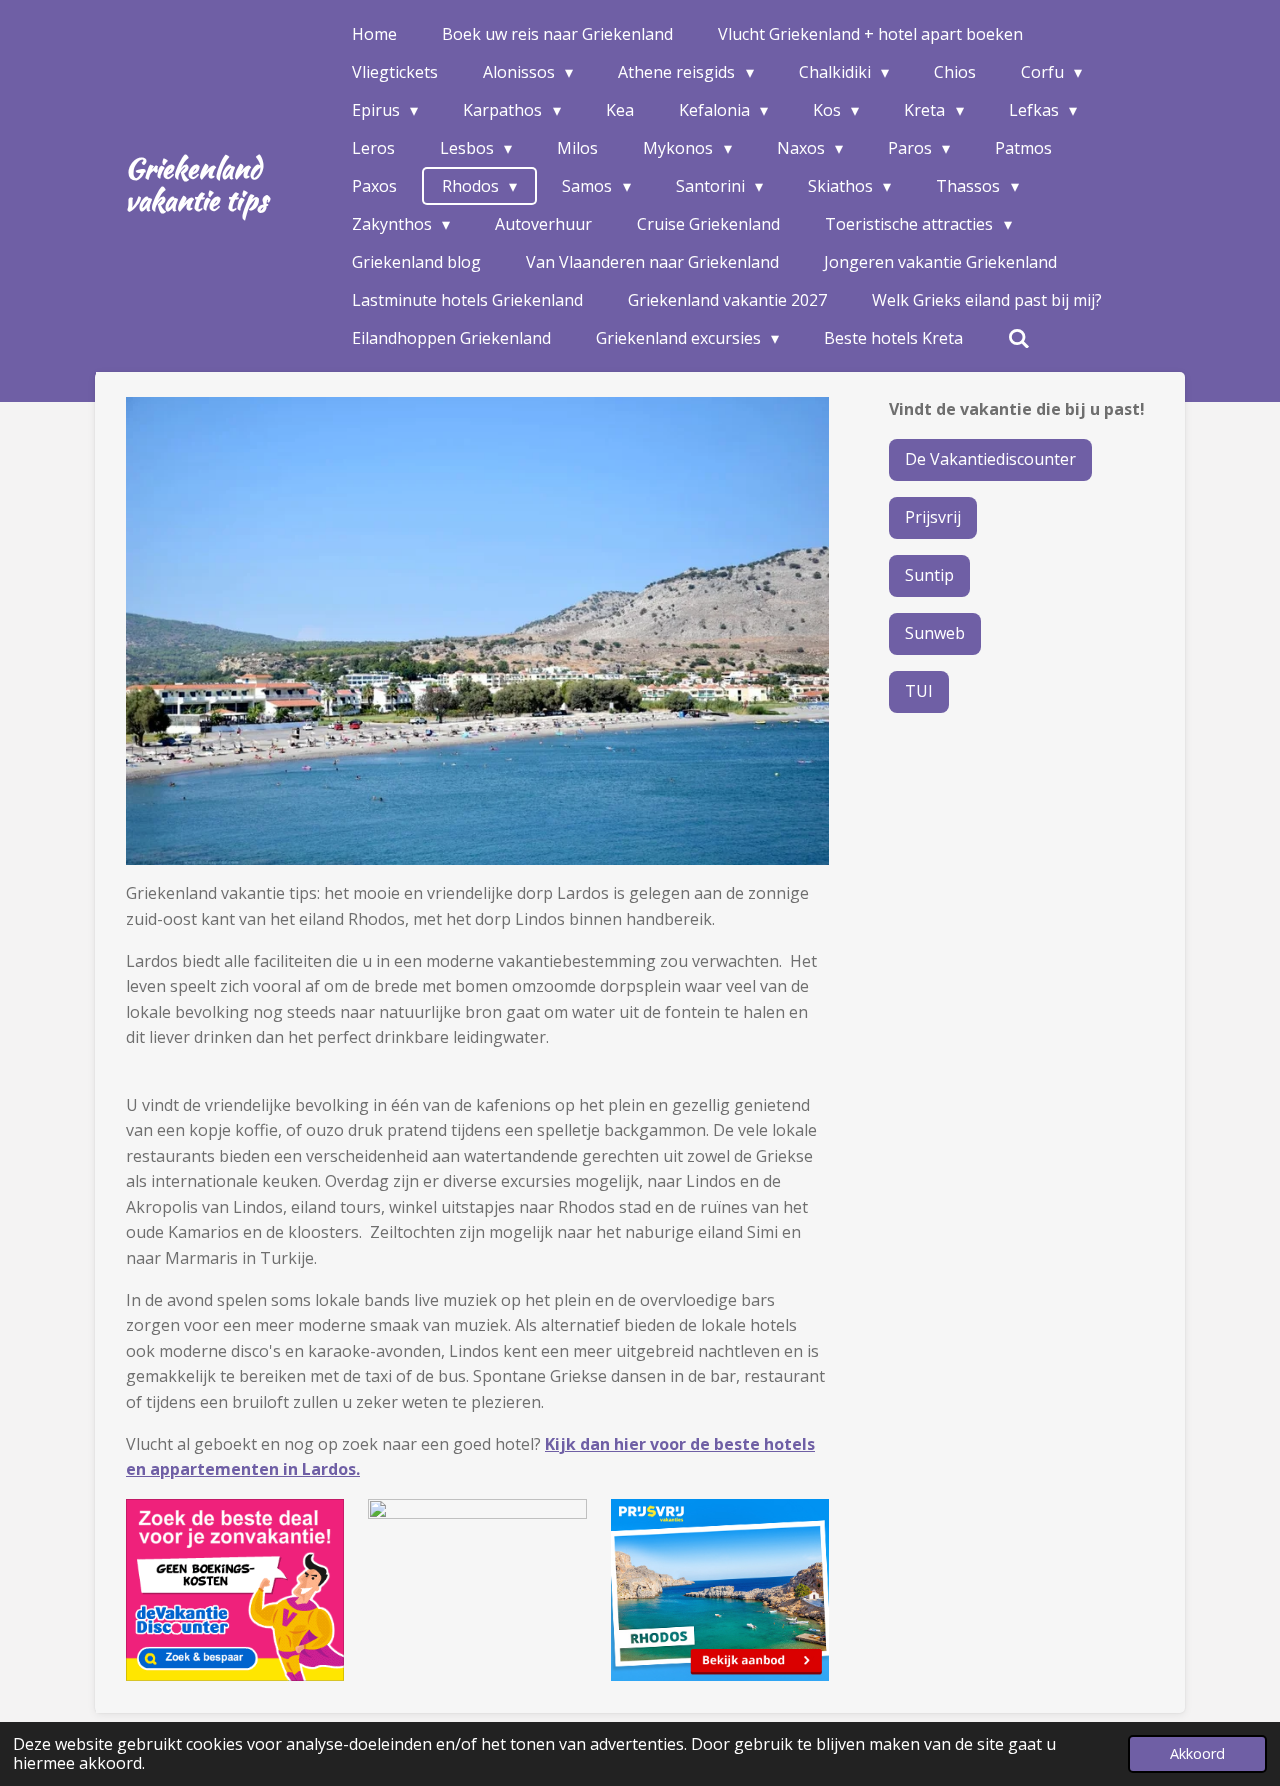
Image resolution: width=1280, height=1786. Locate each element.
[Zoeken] (1019, 338)
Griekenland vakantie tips (196, 184)
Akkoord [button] (1197, 1753)
